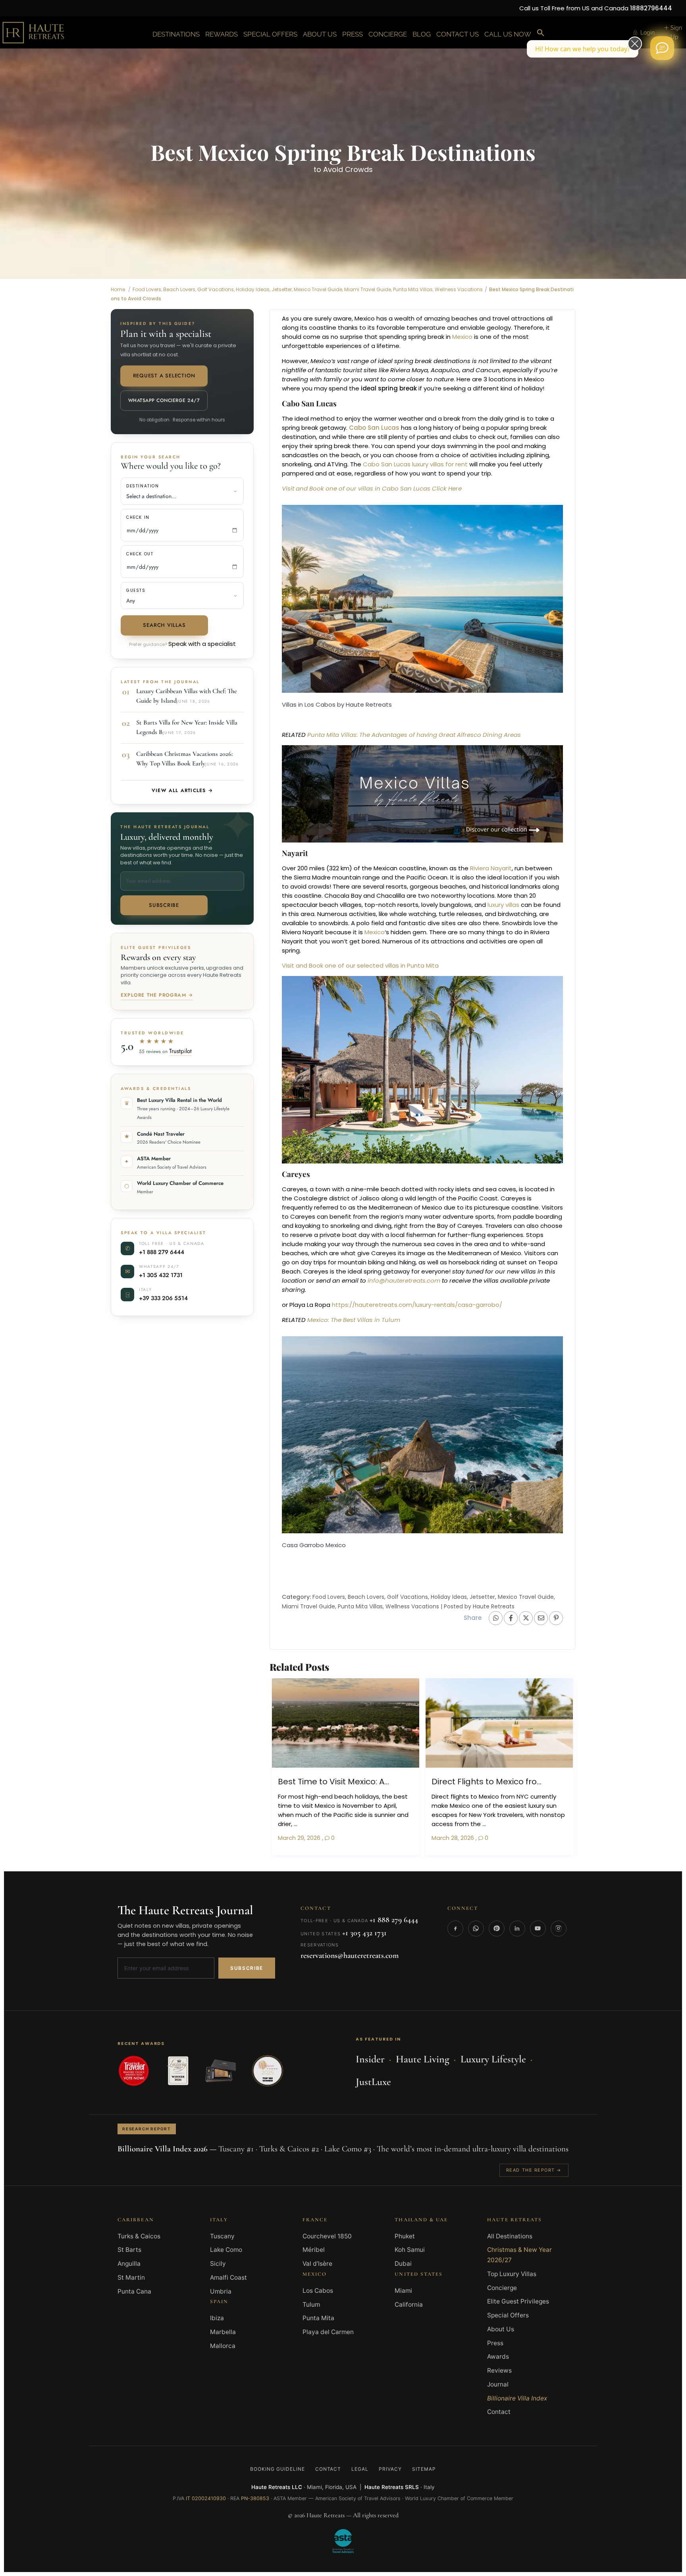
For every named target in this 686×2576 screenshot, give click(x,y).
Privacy (390, 2047)
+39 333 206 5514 (163, 876)
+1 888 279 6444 (162, 830)
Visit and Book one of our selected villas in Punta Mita (361, 543)
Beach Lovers (366, 1175)
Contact (499, 1989)
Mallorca (223, 1924)
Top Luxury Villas (512, 1852)
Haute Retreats (494, 1184)
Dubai (403, 1841)
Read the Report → (534, 1748)
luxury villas (503, 482)
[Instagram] (559, 1506)
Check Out (140, 132)
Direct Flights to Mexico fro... (487, 1359)
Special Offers (508, 1893)
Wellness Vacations (412, 1184)
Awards (498, 1934)
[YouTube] (538, 1506)
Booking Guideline (277, 2047)
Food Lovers (329, 1175)
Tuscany (222, 1814)
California (409, 1882)
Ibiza (217, 1896)
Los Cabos (318, 1868)
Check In (138, 95)
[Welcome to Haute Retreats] (662, 48)
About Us (501, 1907)
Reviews (499, 1948)
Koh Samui (410, 1827)
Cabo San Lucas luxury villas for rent (414, 42)
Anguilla (129, 1841)
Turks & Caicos (139, 1814)
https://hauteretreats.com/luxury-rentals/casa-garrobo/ (418, 882)
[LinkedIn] (517, 1506)
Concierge (502, 1866)
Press (495, 1921)
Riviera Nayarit (491, 446)
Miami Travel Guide (308, 1184)
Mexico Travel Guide (526, 1175)
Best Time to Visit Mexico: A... (333, 1359)
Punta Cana (134, 1869)
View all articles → (182, 368)
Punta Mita (318, 1896)
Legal (360, 2047)
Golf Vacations (408, 1175)
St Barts (129, 1827)
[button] (343, 2206)
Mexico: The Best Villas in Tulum (354, 898)
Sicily (218, 1841)
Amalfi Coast (228, 1855)
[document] (343, 2297)
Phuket (405, 1814)
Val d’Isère (317, 1841)
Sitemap (424, 2047)
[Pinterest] (497, 1506)
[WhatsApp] (476, 1506)
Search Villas (164, 203)
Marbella (223, 1910)
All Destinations (510, 1814)
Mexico (374, 510)
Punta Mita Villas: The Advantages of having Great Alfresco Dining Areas (414, 312)
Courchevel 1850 (327, 1814)
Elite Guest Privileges (518, 1879)
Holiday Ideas (449, 1175)
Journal (498, 1962)
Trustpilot (180, 629)
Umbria (221, 1869)
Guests (136, 168)
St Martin (131, 1855)
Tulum (311, 1882)
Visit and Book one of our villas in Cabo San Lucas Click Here (373, 66)
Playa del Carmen (328, 1910)
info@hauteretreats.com (404, 858)
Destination (143, 64)
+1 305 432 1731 (161, 853)
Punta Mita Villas (360, 1184)
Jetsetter (482, 1175)
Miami (403, 1868)
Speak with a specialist (202, 221)
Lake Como (226, 1827)
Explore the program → (157, 573)
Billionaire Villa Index (517, 1976)
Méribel (314, 1827)
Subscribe (164, 483)
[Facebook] (455, 1506)
